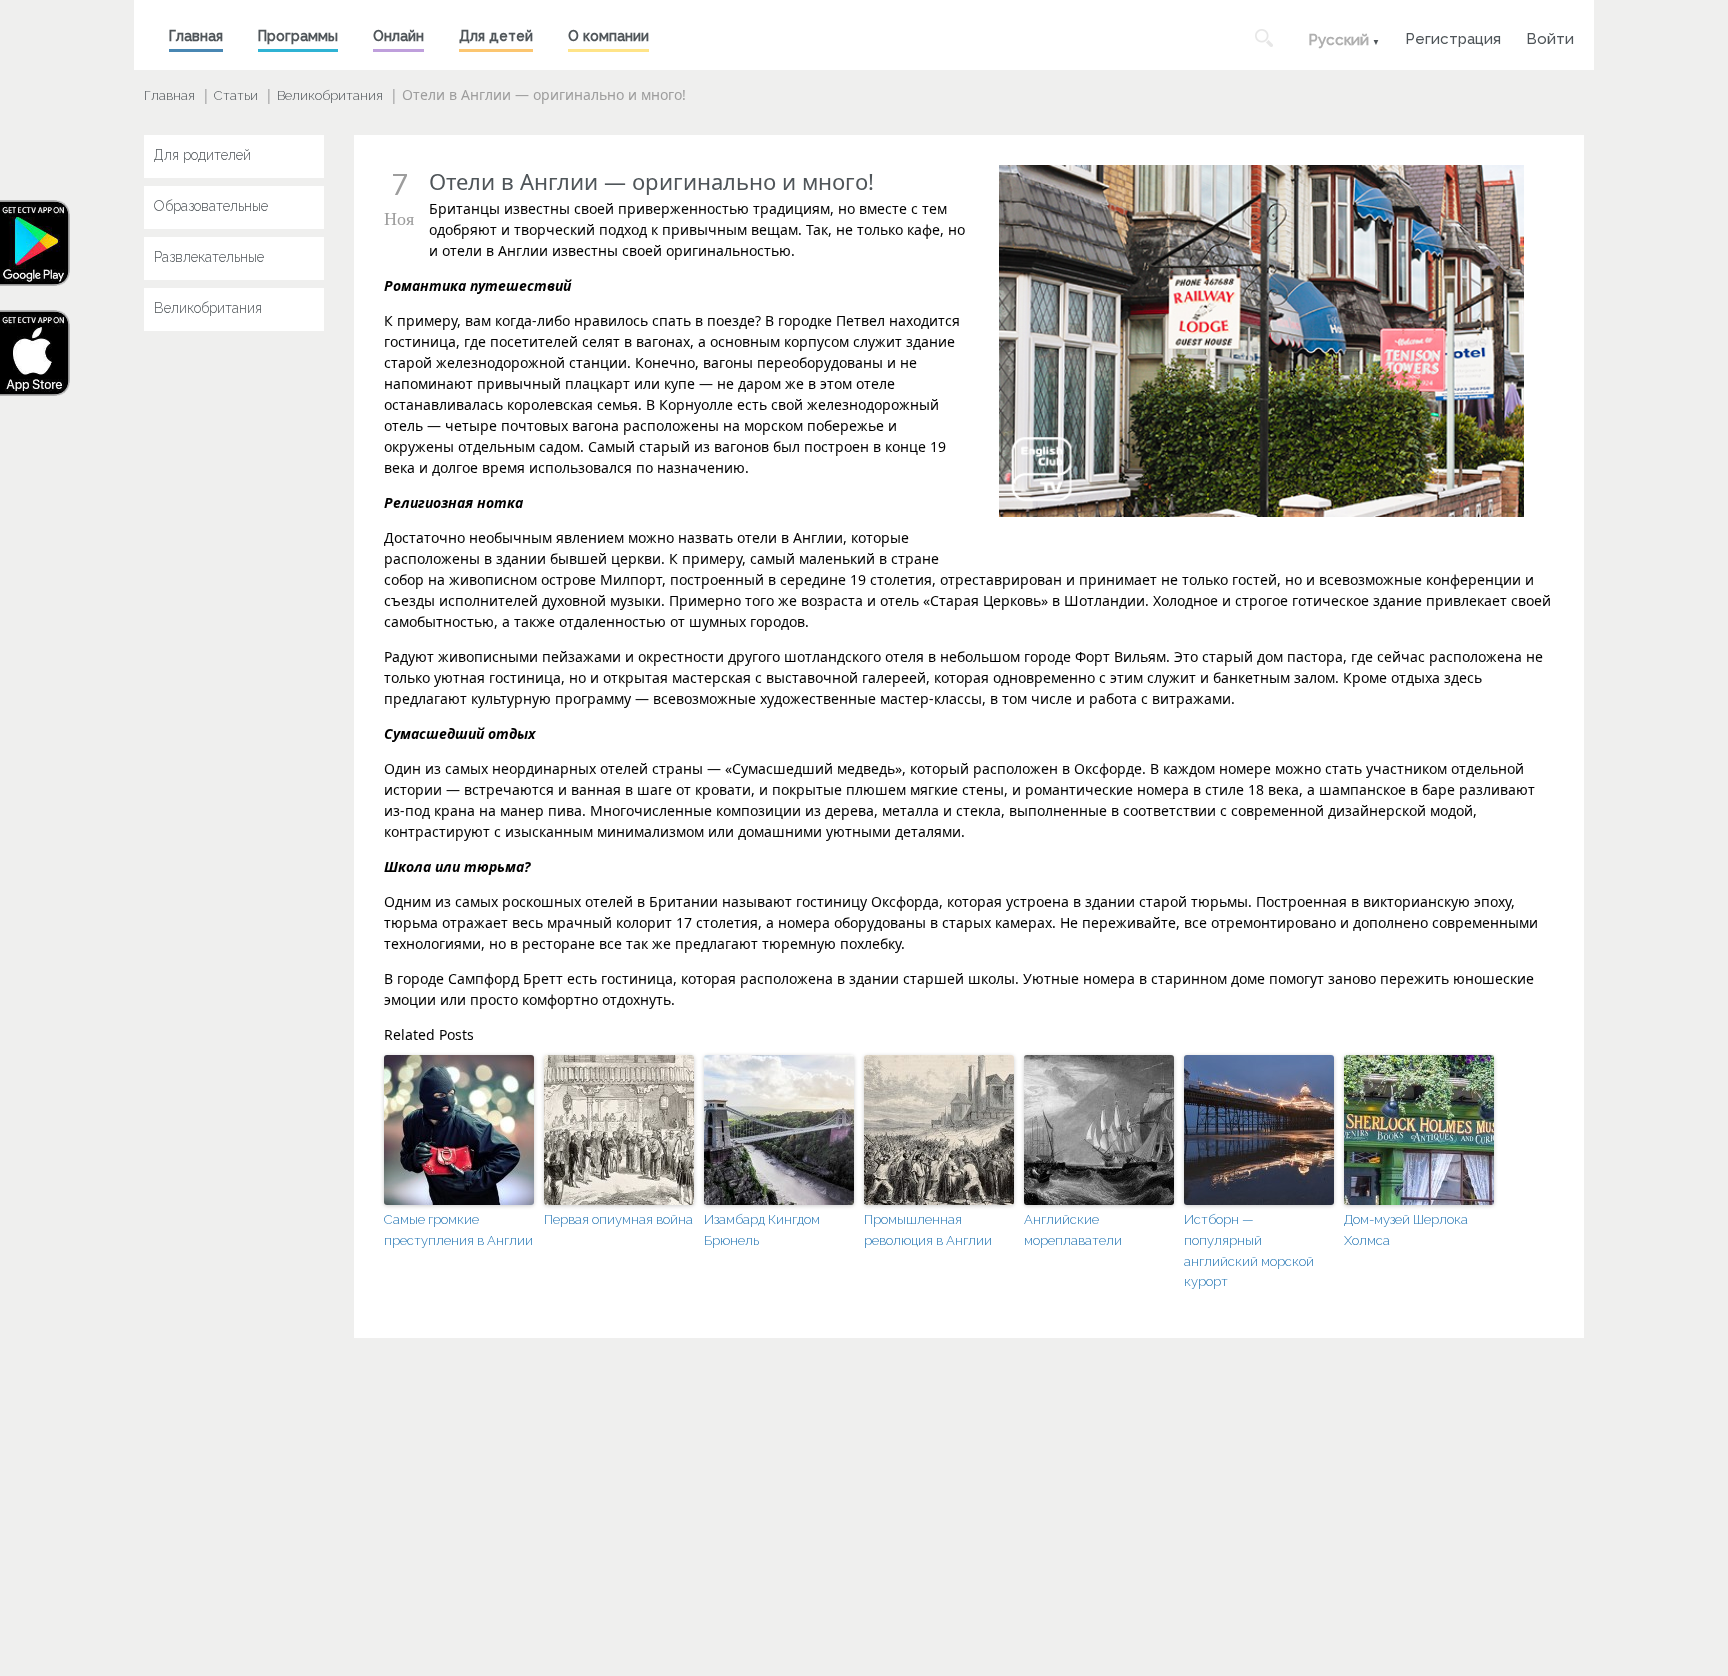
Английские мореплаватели (1073, 1230)
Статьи (236, 95)
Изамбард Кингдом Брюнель (762, 1230)
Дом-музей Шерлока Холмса (1406, 1230)
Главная (196, 36)
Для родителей (202, 155)
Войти (1550, 36)
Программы (298, 36)
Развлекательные (209, 257)
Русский (1338, 40)
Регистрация (1453, 36)
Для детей (496, 36)
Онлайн (398, 36)
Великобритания (330, 95)
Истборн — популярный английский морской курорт (1249, 1250)
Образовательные (211, 206)
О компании (608, 36)
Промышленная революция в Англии (928, 1230)
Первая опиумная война (618, 1219)
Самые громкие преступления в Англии (458, 1230)
